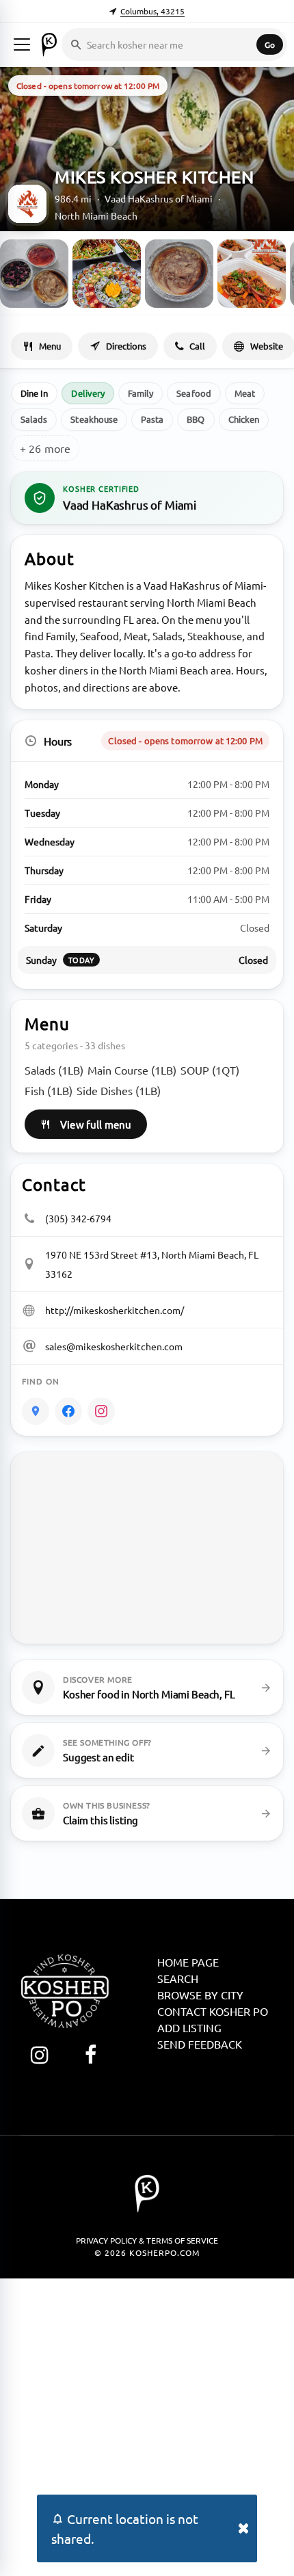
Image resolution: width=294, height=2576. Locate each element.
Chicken (244, 419)
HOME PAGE (188, 1962)
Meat (245, 393)
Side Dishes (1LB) (119, 1090)
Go (270, 44)
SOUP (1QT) (210, 1070)
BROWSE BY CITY (200, 1995)
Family (141, 393)
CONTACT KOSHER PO (213, 2011)
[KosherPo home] (49, 44)
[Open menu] (22, 44)
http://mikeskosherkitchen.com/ (115, 1310)
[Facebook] (68, 1411)
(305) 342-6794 (78, 1218)
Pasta (152, 419)
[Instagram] (101, 1411)
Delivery (88, 393)
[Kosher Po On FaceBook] (91, 2054)
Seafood (193, 393)
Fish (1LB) (49, 1090)
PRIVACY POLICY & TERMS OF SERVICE (147, 2240)
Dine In (34, 393)
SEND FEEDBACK (200, 2044)
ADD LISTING (189, 2027)
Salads (34, 419)
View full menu (96, 1124)
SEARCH (178, 1978)
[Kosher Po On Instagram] (39, 2054)
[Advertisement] (147, 2426)
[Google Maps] (36, 1411)
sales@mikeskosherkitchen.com (114, 1346)
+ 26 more (45, 448)
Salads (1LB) (54, 1070)
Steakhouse (94, 419)
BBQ (196, 419)
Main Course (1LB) (132, 1070)
